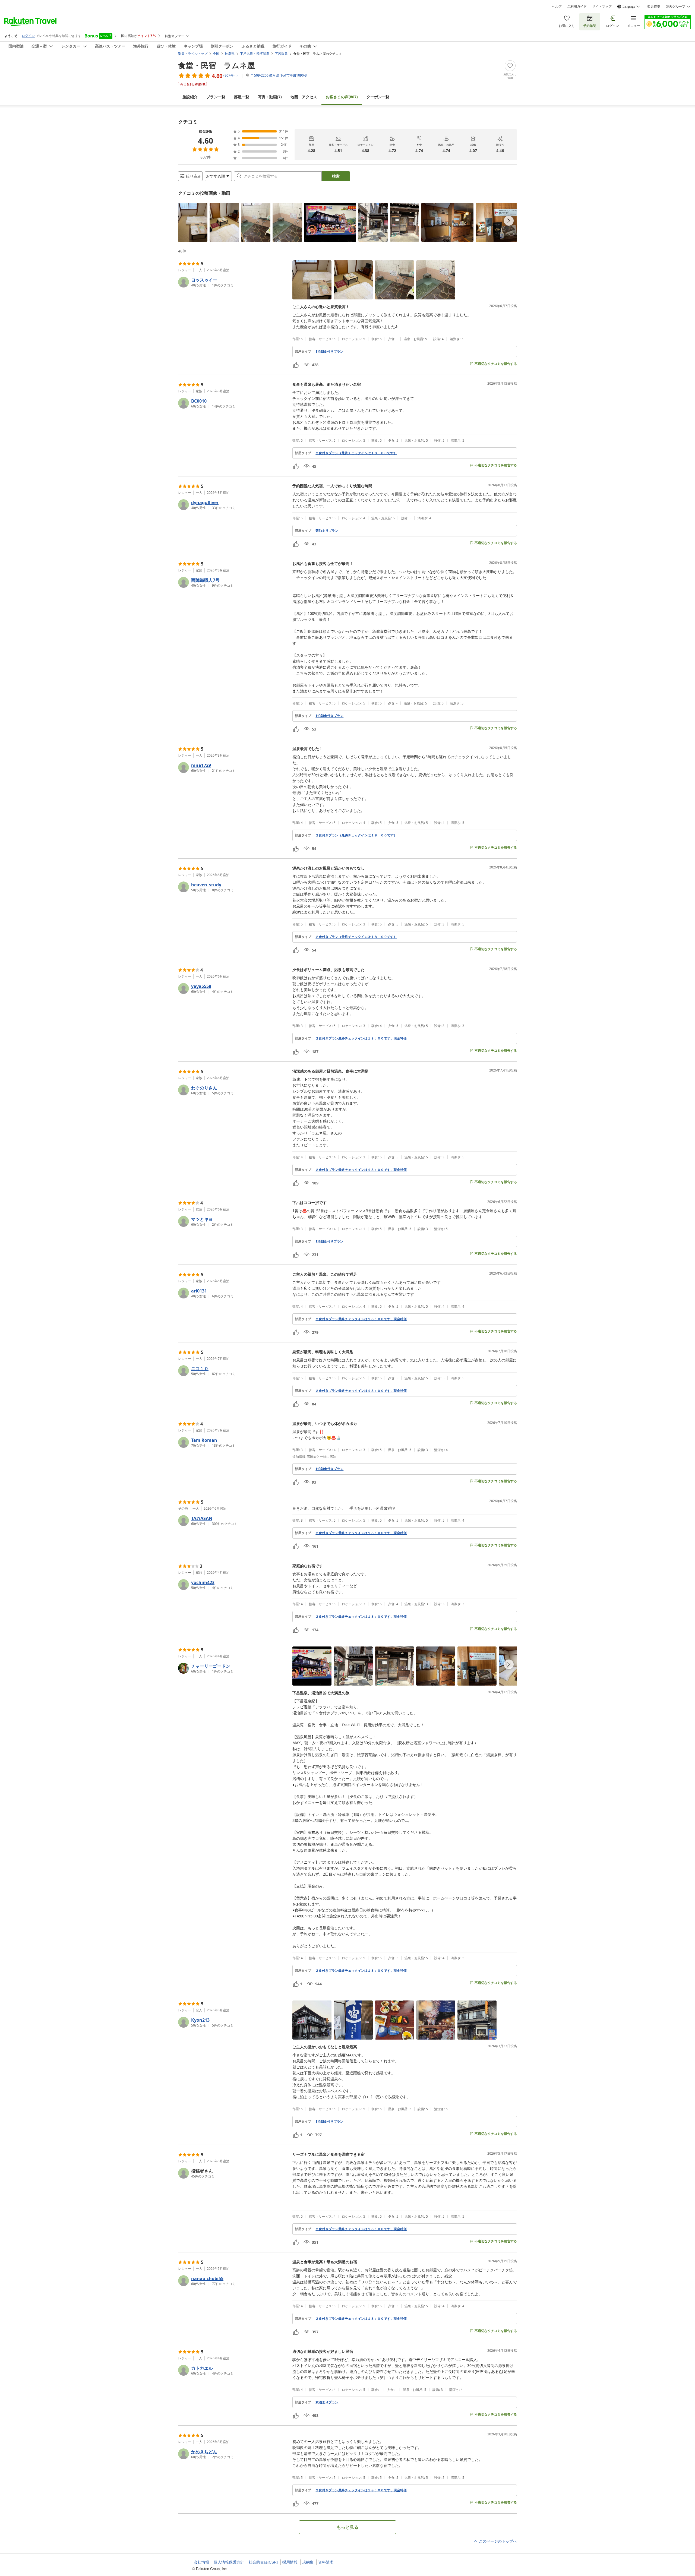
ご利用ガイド (577, 7)
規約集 (308, 2562)
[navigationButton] (509, 221)
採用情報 (290, 2562)
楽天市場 (654, 7)
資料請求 (326, 2562)
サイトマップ (602, 7)
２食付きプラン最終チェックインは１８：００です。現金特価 (361, 1038)
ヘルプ (557, 7)
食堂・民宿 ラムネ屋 (217, 65)
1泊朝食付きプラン (329, 352)
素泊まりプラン (327, 531)
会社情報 (201, 2562)
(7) (270, 97)
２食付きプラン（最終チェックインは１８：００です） (356, 453)
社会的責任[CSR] (263, 2562)
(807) (342, 97)
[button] (193, 222)
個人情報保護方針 (229, 2562)
